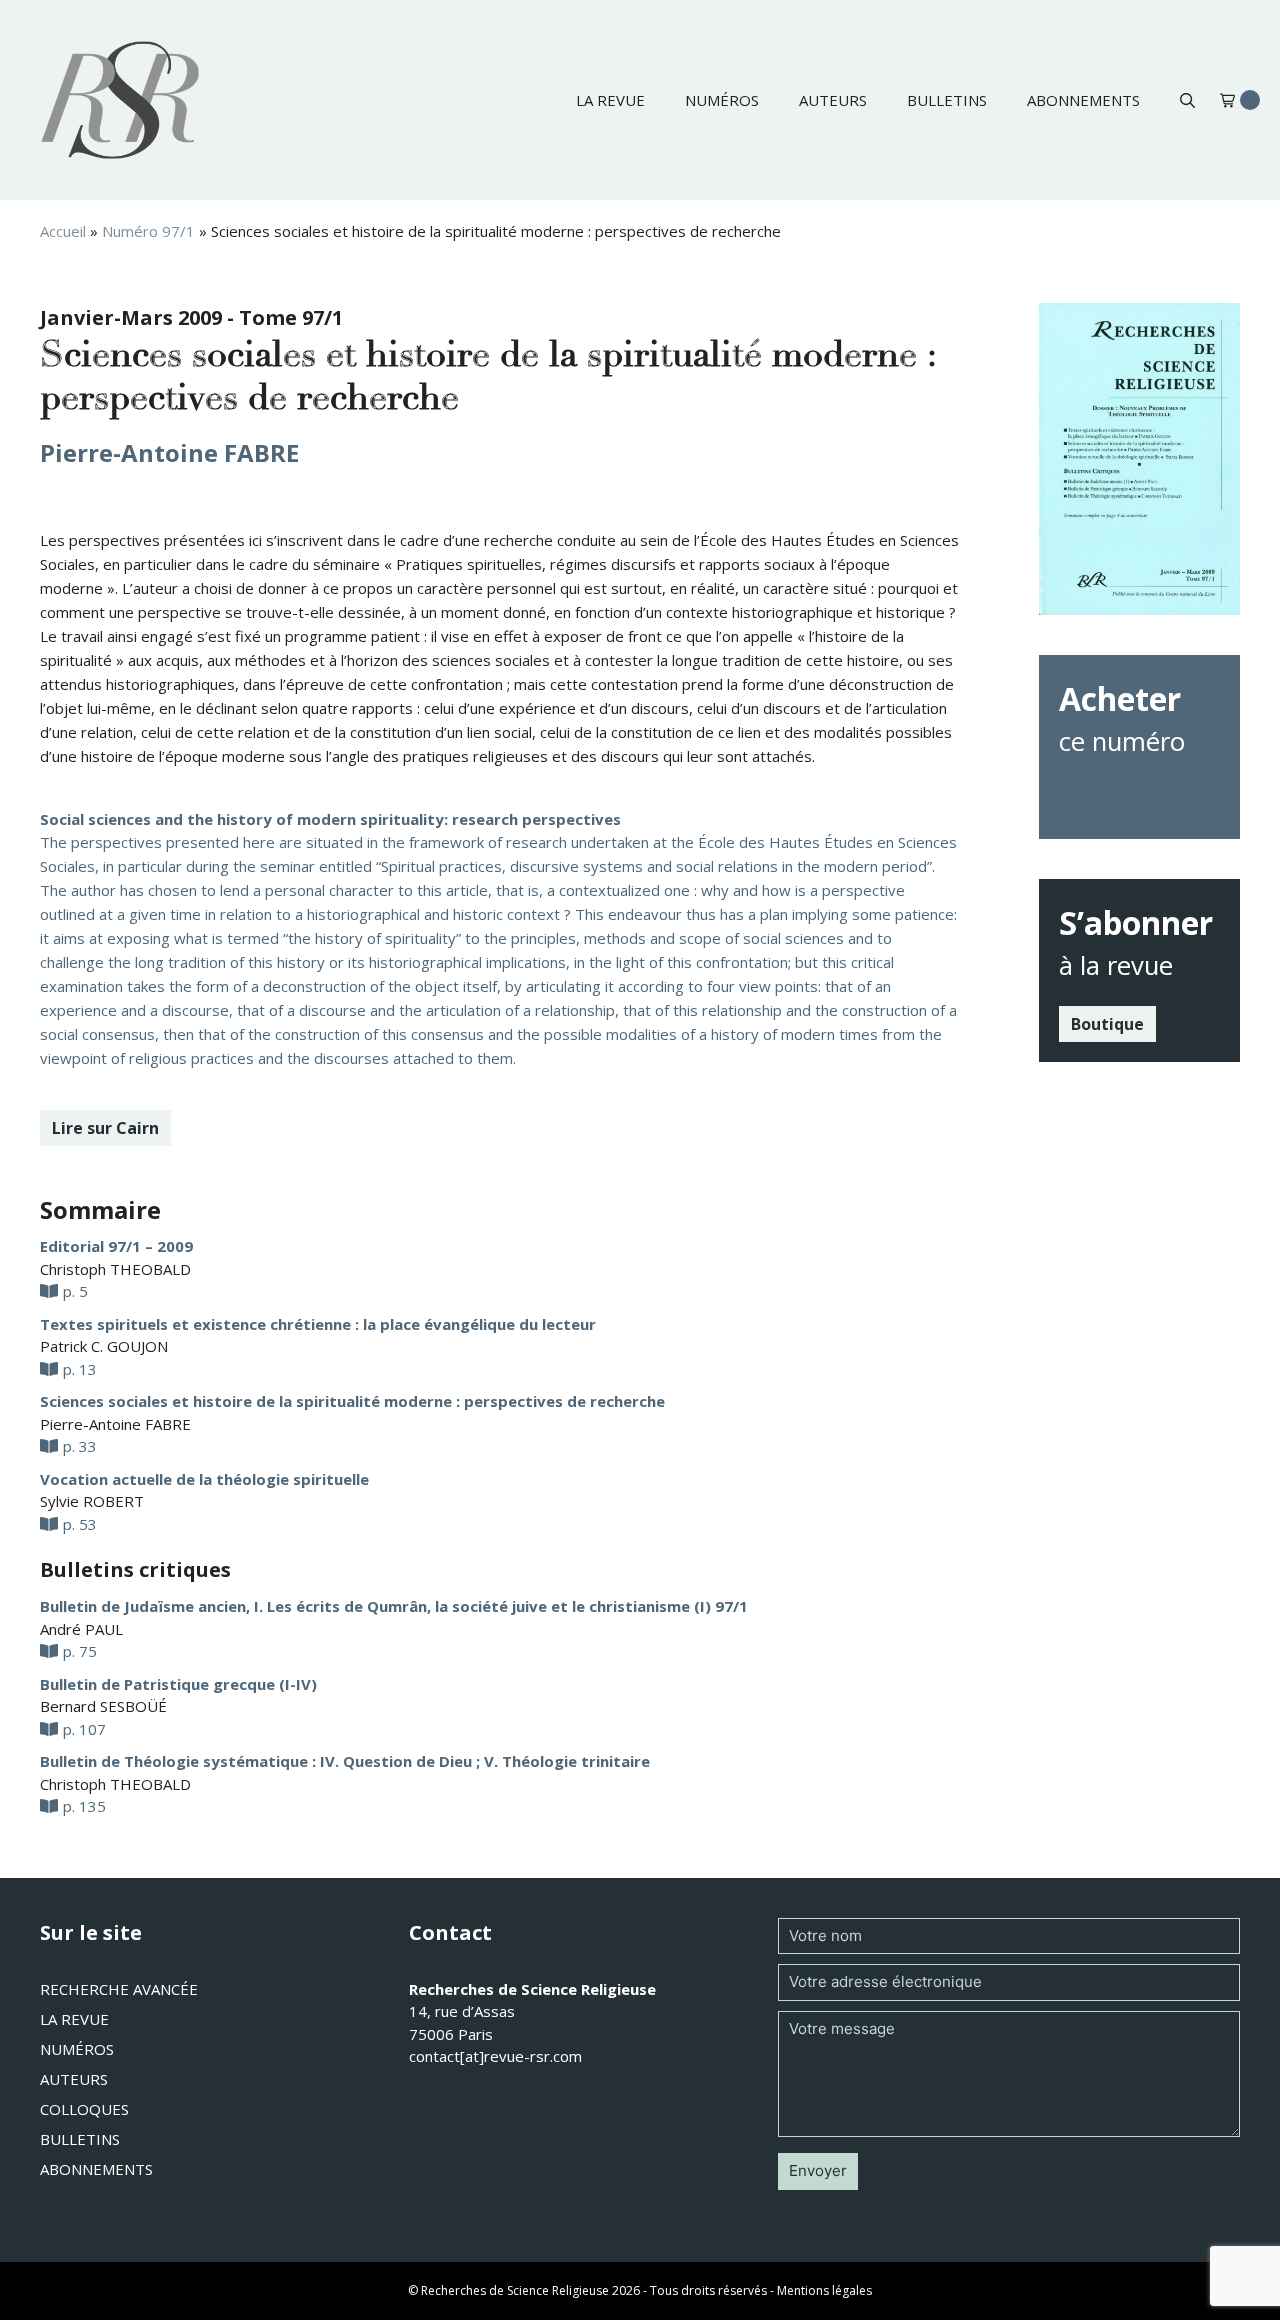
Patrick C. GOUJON (104, 1346)
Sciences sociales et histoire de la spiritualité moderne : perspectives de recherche (352, 1401)
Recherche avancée (119, 1989)
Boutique (1107, 1024)
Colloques (84, 2109)
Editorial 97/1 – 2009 (116, 1246)
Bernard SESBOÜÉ (103, 1706)
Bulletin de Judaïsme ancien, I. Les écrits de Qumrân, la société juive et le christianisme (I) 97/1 (394, 1606)
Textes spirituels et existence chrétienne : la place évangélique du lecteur (318, 1324)
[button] (1187, 100)
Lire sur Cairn (105, 1128)
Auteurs (833, 100)
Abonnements (1083, 100)
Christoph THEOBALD (115, 1269)
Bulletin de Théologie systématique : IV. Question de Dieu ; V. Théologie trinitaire (345, 1761)
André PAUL (81, 1629)
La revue (610, 100)
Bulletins (947, 100)
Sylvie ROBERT (92, 1501)
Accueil (63, 231)
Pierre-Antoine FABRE (169, 452)
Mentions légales (824, 2290)
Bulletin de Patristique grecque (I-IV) (178, 1684)
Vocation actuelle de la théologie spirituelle (204, 1479)
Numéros (722, 100)
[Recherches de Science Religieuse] (120, 100)
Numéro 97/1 (148, 231)
